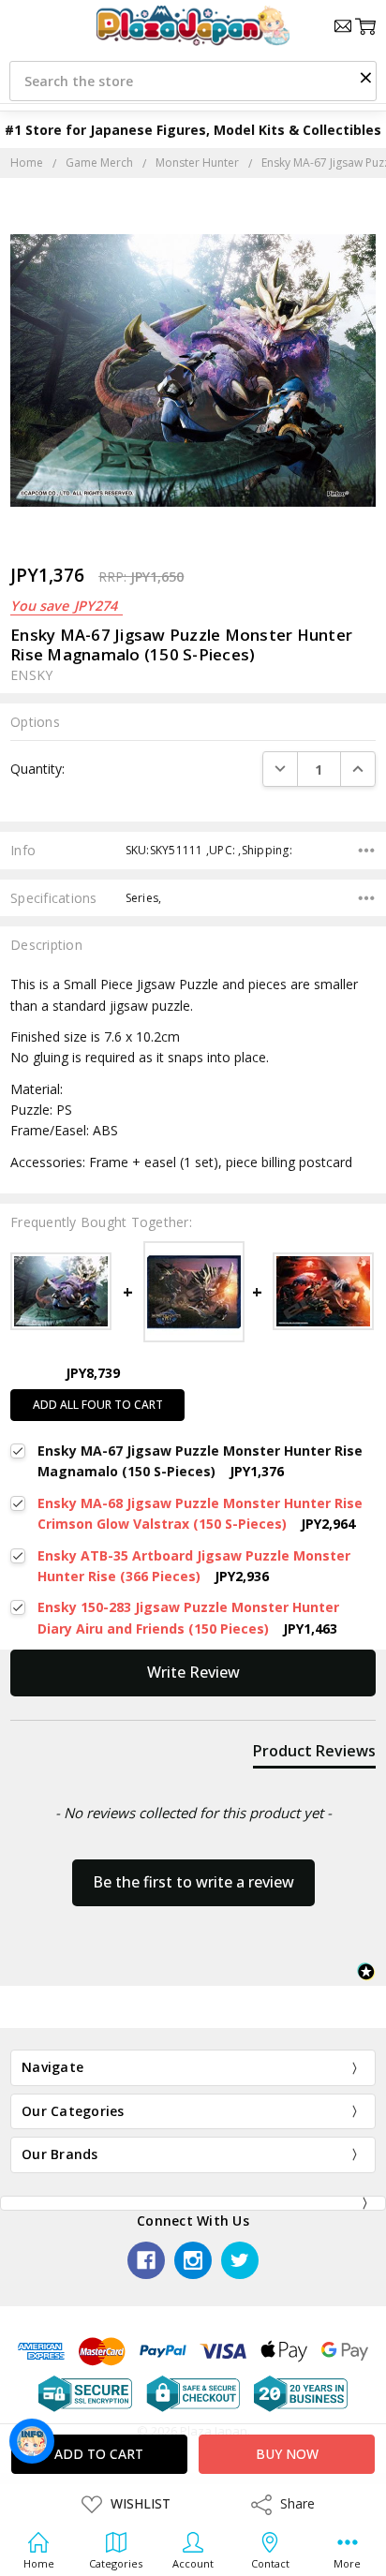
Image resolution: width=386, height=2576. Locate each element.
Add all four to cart (98, 1405)
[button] (365, 77)
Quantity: (37, 769)
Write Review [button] (193, 1672)
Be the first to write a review (193, 1882)
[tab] (314, 1754)
